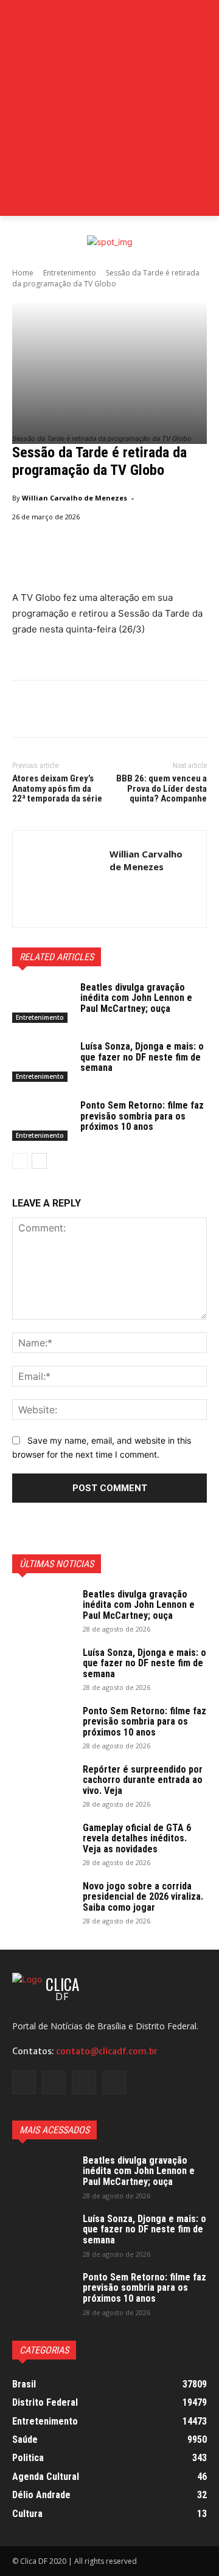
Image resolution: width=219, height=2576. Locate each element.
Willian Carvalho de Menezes (75, 498)
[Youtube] (114, 2083)
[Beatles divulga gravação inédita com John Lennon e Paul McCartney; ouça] (41, 1002)
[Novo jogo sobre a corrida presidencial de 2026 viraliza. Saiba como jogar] (43, 1902)
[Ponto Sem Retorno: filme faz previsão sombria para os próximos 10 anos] (41, 1120)
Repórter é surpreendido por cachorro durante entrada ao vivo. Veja (143, 1780)
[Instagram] (54, 2083)
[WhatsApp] (108, 711)
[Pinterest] (80, 711)
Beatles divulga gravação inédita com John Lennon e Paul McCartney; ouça (136, 998)
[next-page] (39, 1161)
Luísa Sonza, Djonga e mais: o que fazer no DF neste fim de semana (142, 1057)
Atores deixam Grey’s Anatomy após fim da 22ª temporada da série (57, 788)
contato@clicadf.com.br (107, 2051)
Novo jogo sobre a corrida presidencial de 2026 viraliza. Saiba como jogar (143, 1897)
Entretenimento (70, 273)
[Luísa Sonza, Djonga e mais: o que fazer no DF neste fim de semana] (41, 1061)
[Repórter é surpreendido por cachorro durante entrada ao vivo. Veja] (43, 1785)
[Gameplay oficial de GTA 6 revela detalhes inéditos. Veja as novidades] (43, 1844)
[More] (137, 711)
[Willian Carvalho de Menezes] (61, 879)
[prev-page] (20, 1161)
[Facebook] (24, 711)
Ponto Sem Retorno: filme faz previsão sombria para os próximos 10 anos (142, 1116)
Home (23, 273)
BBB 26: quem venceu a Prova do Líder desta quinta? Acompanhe (162, 788)
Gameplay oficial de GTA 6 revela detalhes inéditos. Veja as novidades (137, 1838)
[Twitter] (52, 711)
